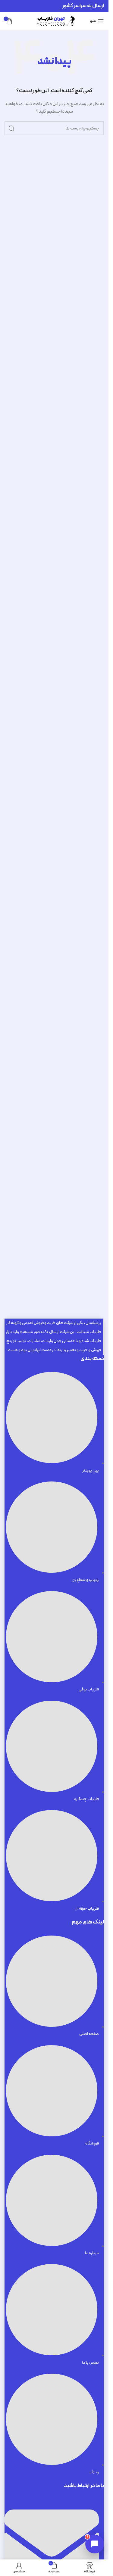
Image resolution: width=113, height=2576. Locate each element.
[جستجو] (11, 128)
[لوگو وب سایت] (54, 21)
